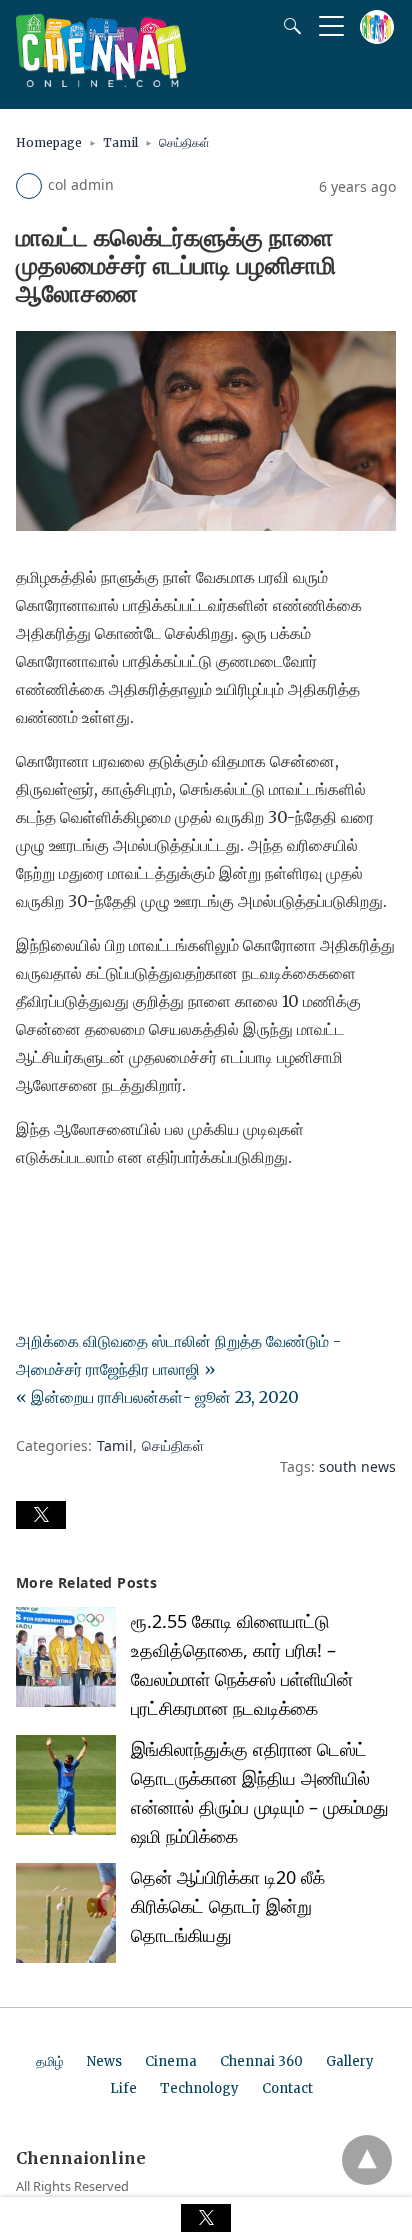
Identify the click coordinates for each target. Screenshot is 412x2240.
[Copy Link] (128, 1213)
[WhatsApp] (96, 1213)
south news (357, 1466)
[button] (41, 1515)
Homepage (49, 142)
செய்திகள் (184, 142)
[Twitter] (64, 1213)
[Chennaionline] (101, 81)
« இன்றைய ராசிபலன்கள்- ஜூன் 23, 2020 (157, 1397)
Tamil (120, 142)
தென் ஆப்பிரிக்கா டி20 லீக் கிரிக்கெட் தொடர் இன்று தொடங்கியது (228, 1906)
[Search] (288, 26)
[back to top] (367, 2160)
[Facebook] (32, 1213)
